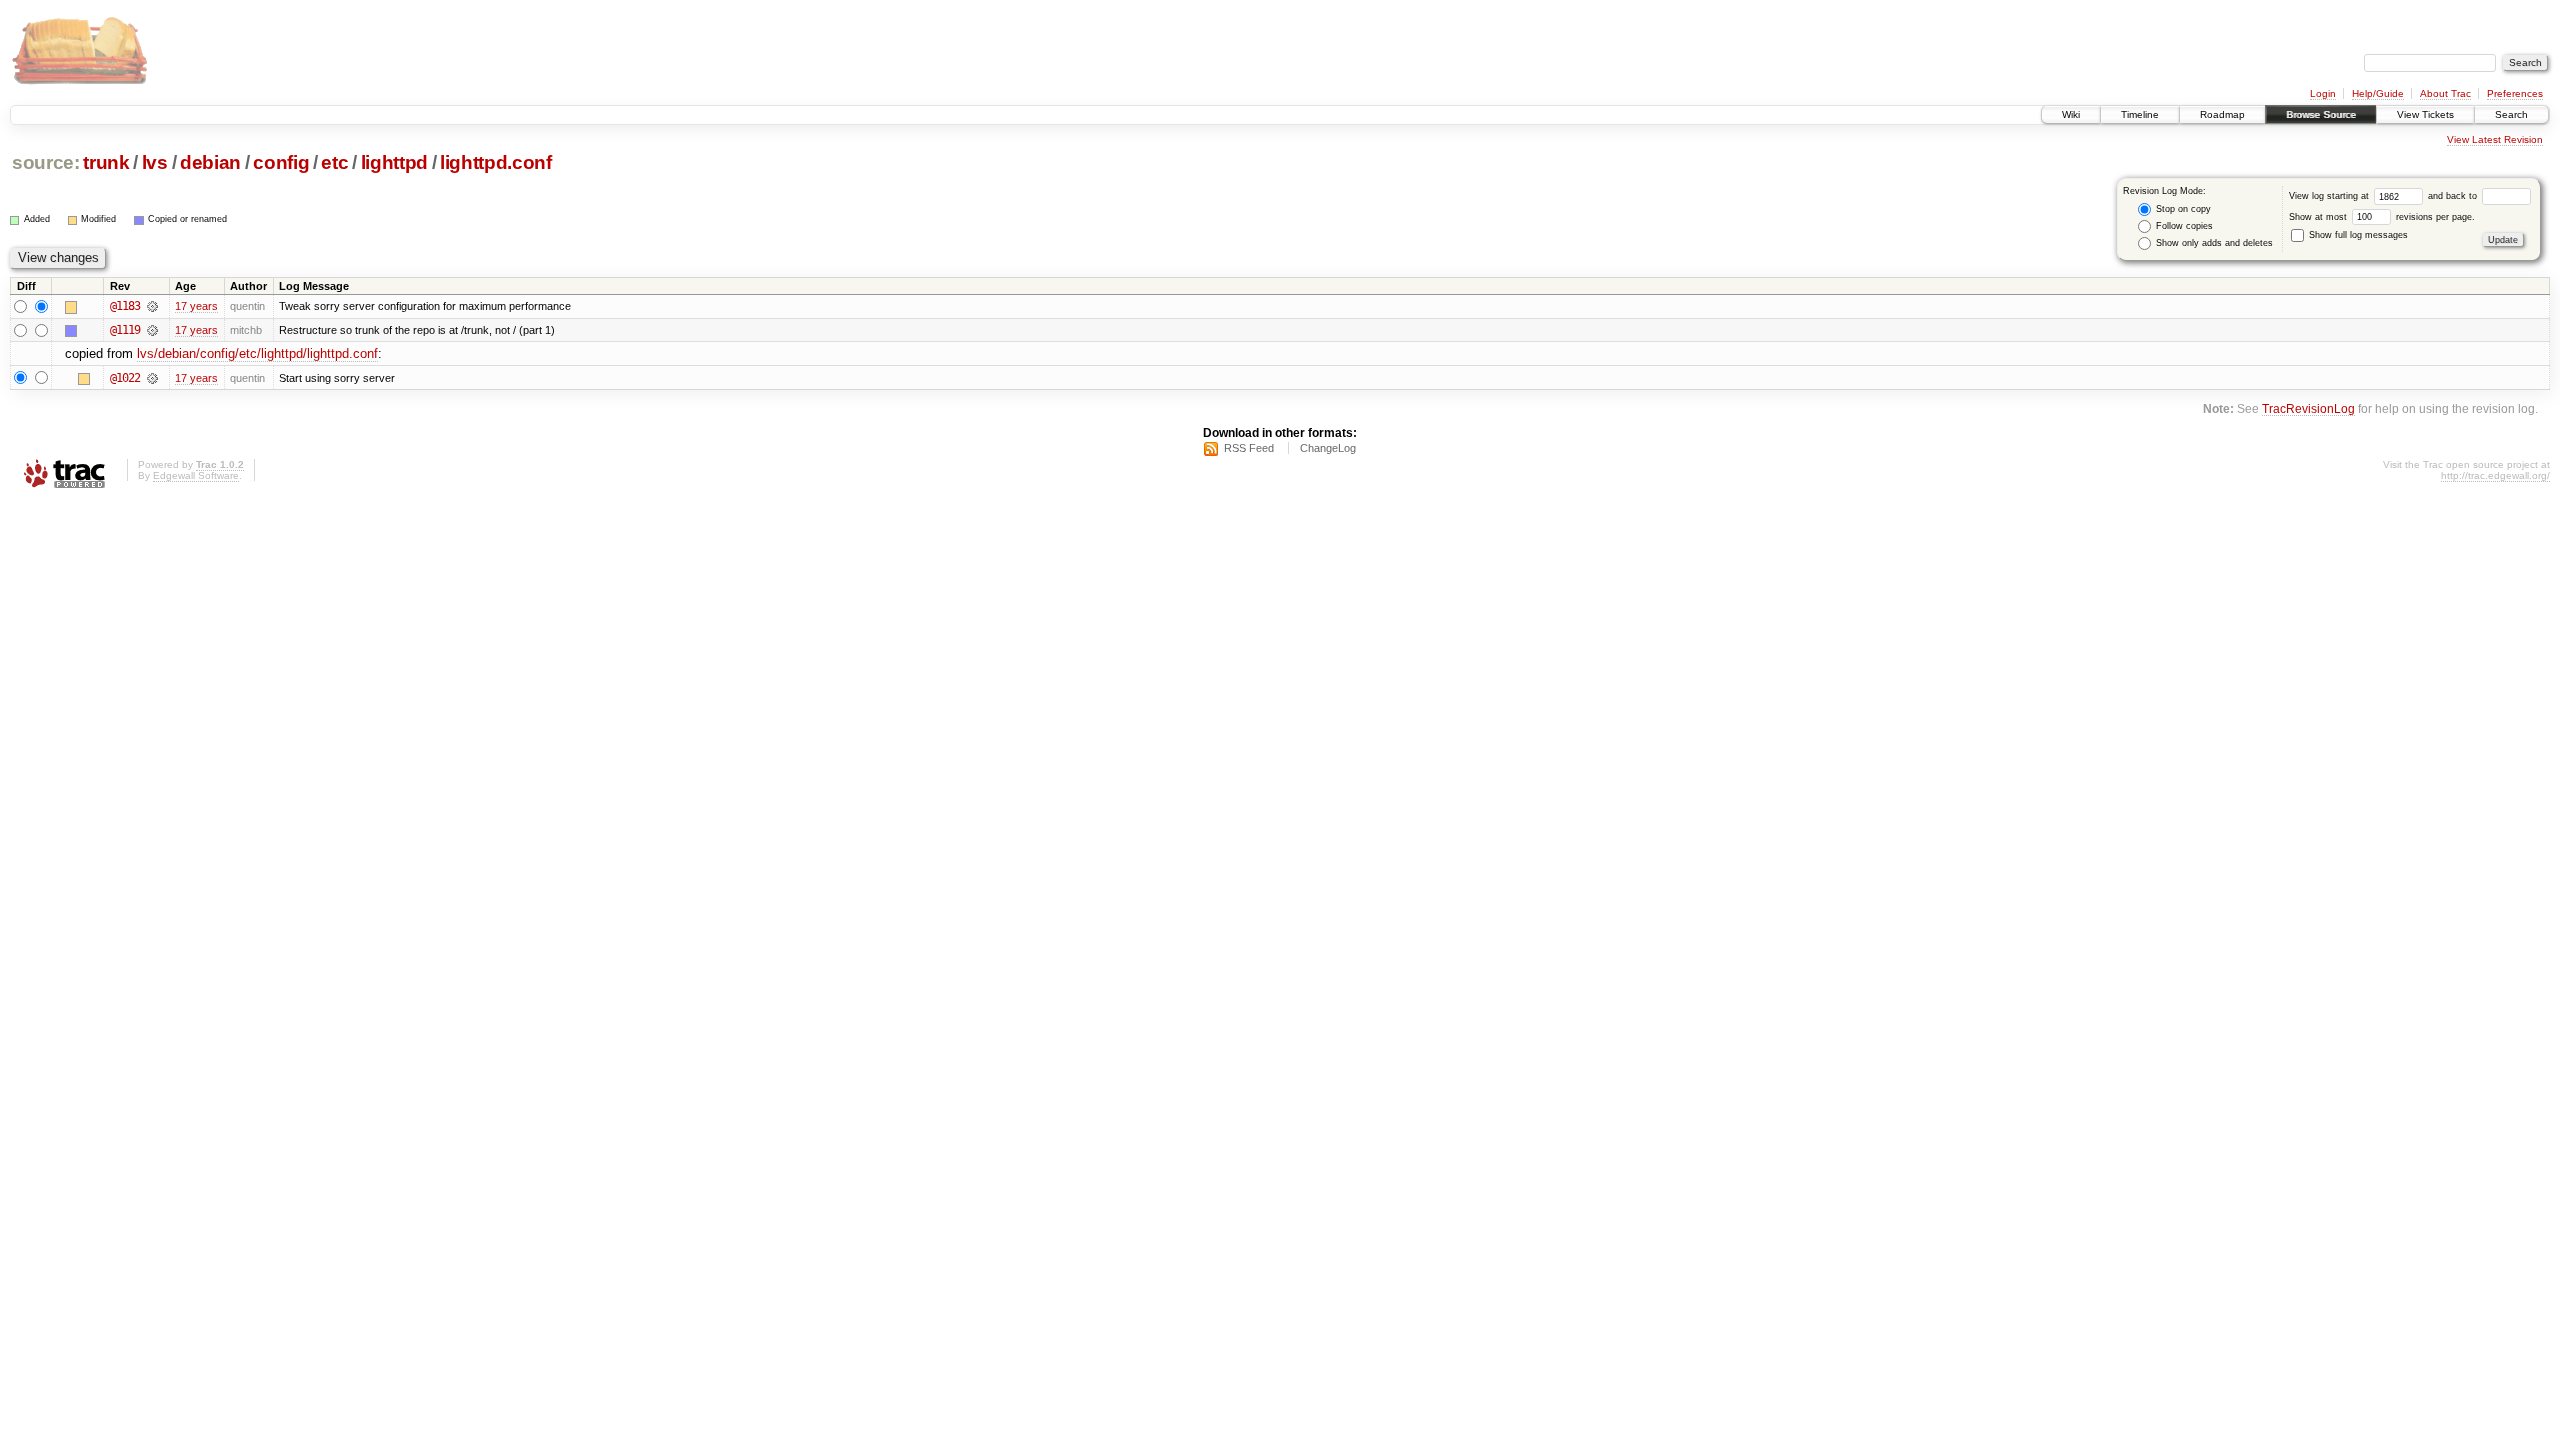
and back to (2454, 196)
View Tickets (2425, 114)
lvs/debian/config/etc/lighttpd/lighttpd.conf (257, 353)
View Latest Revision (2495, 139)
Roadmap (2222, 114)
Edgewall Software (196, 475)
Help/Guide (2378, 93)
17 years (196, 306)
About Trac (2445, 93)
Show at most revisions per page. (2382, 217)
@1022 (125, 378)
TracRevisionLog (2308, 408)
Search (2511, 114)
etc (334, 162)
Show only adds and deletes (2213, 243)
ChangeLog (1328, 448)
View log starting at (2330, 196)
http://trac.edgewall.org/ (2495, 475)
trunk (106, 162)
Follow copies (2183, 226)
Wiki (2071, 114)
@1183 (125, 306)
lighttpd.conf (496, 162)
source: (46, 162)
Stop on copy (2182, 209)
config (281, 162)
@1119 (125, 330)
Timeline (2140, 114)
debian (210, 162)
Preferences (2515, 93)
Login (2323, 93)
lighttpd (394, 162)
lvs (155, 162)
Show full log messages (2357, 235)
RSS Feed (1249, 448)
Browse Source (2321, 114)
